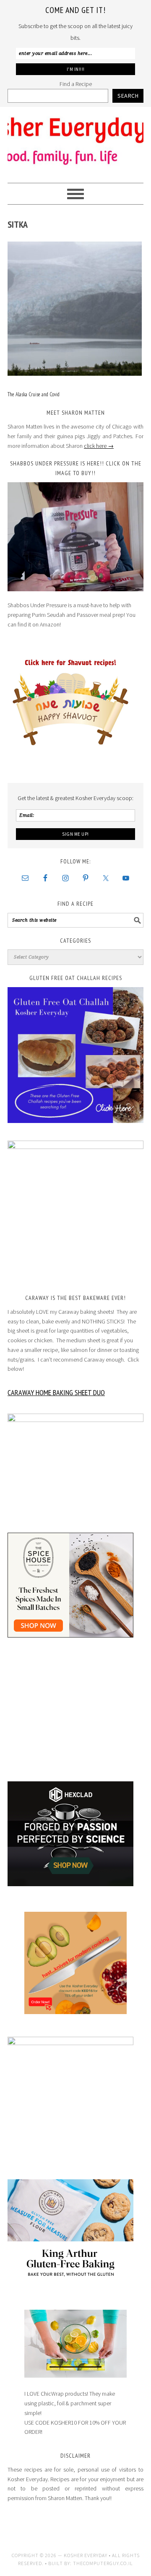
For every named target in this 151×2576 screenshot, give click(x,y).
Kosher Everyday (75, 141)
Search (128, 96)
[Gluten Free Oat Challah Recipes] (75, 1055)
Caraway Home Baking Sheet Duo (56, 1392)
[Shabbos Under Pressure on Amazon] (75, 537)
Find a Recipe (76, 84)
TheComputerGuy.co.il (103, 2563)
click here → (99, 446)
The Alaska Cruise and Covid (34, 394)
